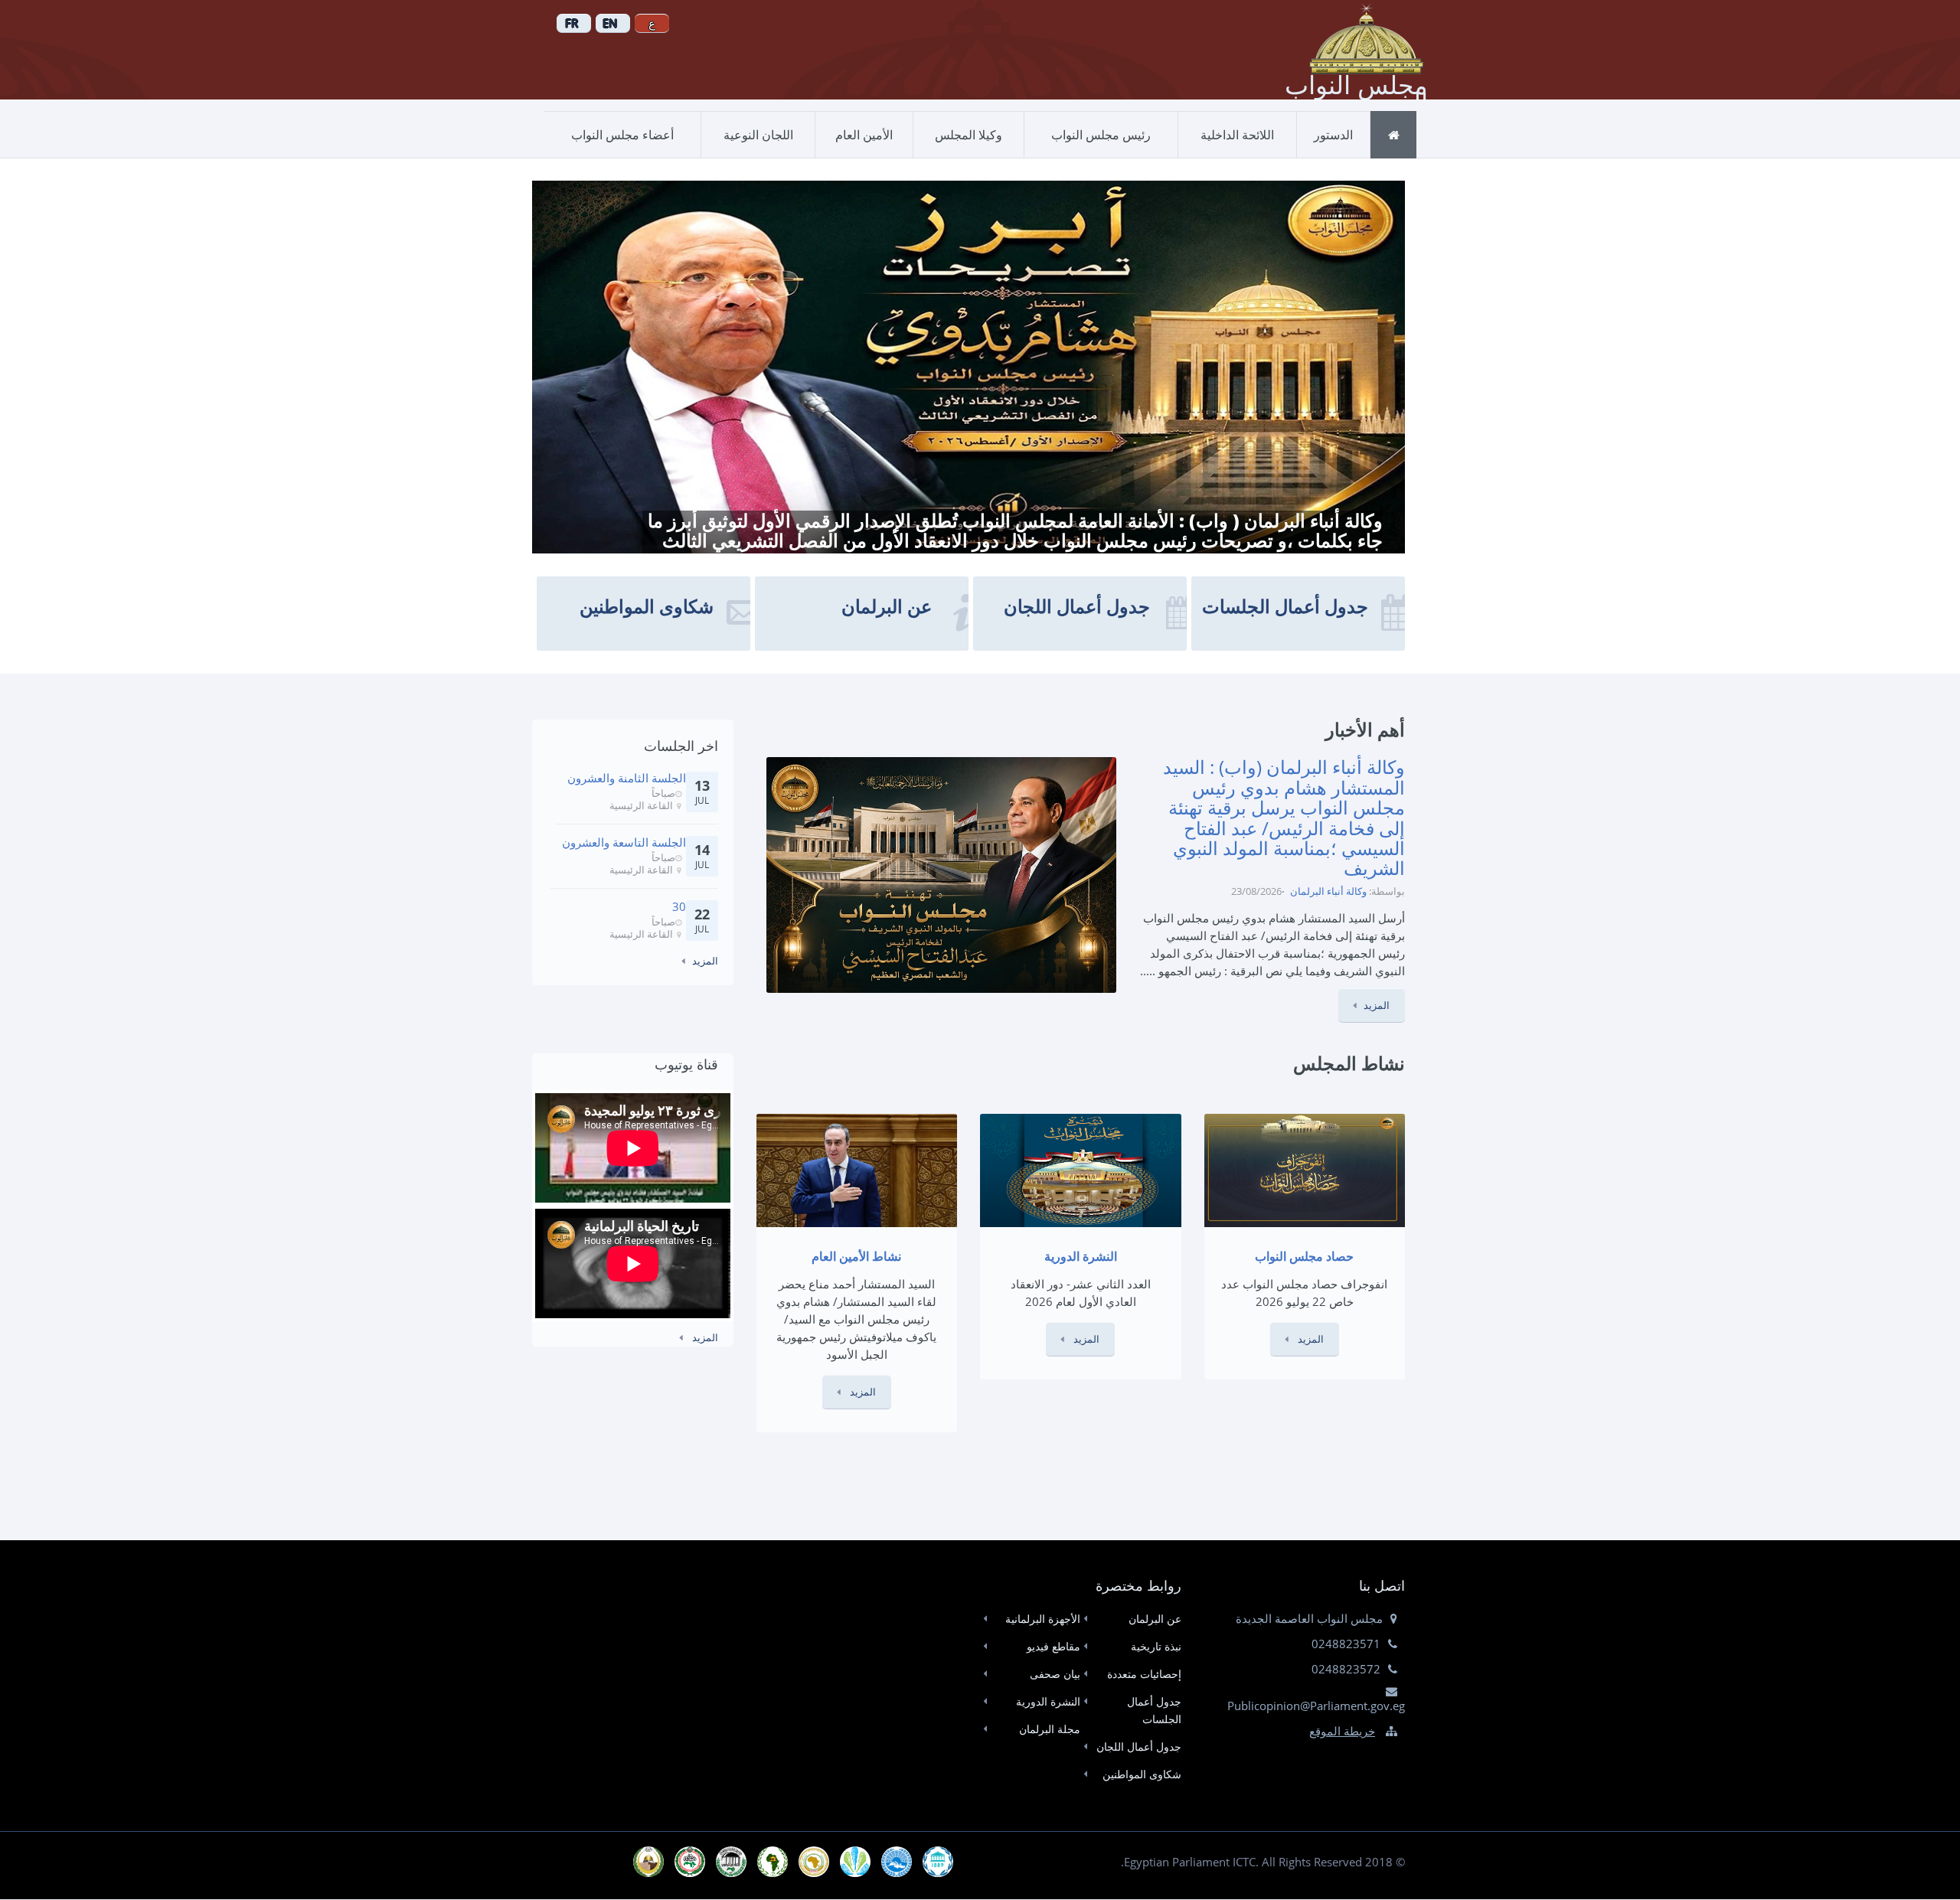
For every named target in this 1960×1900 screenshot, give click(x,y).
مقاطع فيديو (1053, 1646)
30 (679, 906)
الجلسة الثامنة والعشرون (627, 778)
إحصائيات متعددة (1144, 1674)
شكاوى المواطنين (1142, 1774)
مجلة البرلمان (1050, 1729)
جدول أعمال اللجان (1138, 1747)
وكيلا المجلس (969, 135)
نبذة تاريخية (1156, 1646)
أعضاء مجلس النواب (622, 135)
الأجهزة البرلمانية (1043, 1619)
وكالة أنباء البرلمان (1328, 891)
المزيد (1377, 1005)
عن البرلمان (1155, 1619)
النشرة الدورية (1048, 1701)
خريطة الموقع (1342, 1731)
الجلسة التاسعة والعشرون (624, 842)
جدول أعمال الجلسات (1154, 1710)
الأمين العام (864, 135)
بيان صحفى (1055, 1674)
